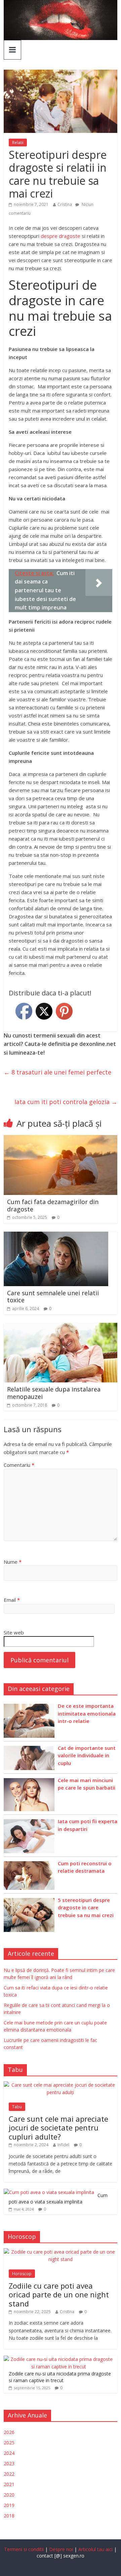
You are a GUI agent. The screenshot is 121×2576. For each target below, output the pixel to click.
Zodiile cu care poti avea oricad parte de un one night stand (59, 2295)
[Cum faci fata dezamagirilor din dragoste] (61, 1139)
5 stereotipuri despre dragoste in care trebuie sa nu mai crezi (86, 1908)
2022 (9, 2474)
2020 (9, 2495)
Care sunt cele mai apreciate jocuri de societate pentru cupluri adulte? (58, 2128)
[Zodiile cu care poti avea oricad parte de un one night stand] (61, 2252)
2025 (9, 2443)
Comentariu (19, 1465)
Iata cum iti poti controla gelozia (66, 1102)
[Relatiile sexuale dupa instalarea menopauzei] (61, 1327)
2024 (9, 2453)
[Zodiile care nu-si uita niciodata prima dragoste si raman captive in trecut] (59, 2359)
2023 (9, 2463)
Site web (14, 1632)
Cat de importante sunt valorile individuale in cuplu (87, 1755)
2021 (9, 2484)
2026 (9, 2432)
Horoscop (22, 2274)
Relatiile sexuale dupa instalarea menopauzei (54, 1393)
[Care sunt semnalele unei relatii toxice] (56, 1236)
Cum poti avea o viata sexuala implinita (58, 2199)
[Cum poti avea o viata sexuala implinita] (49, 2192)
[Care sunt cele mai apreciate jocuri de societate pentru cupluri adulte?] (61, 2085)
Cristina (65, 204)
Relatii (18, 143)
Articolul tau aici (96, 2549)
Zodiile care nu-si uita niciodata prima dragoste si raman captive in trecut (60, 2377)
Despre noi (61, 2549)
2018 (9, 2516)
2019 (9, 2505)
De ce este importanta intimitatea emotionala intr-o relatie (87, 1713)
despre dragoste (61, 236)
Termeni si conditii (24, 2549)
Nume (13, 1562)
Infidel (63, 2145)
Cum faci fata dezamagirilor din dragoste (53, 1205)
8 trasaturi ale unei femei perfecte (57, 1072)
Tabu (17, 2107)
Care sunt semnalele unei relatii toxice (53, 1297)
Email (12, 1600)
